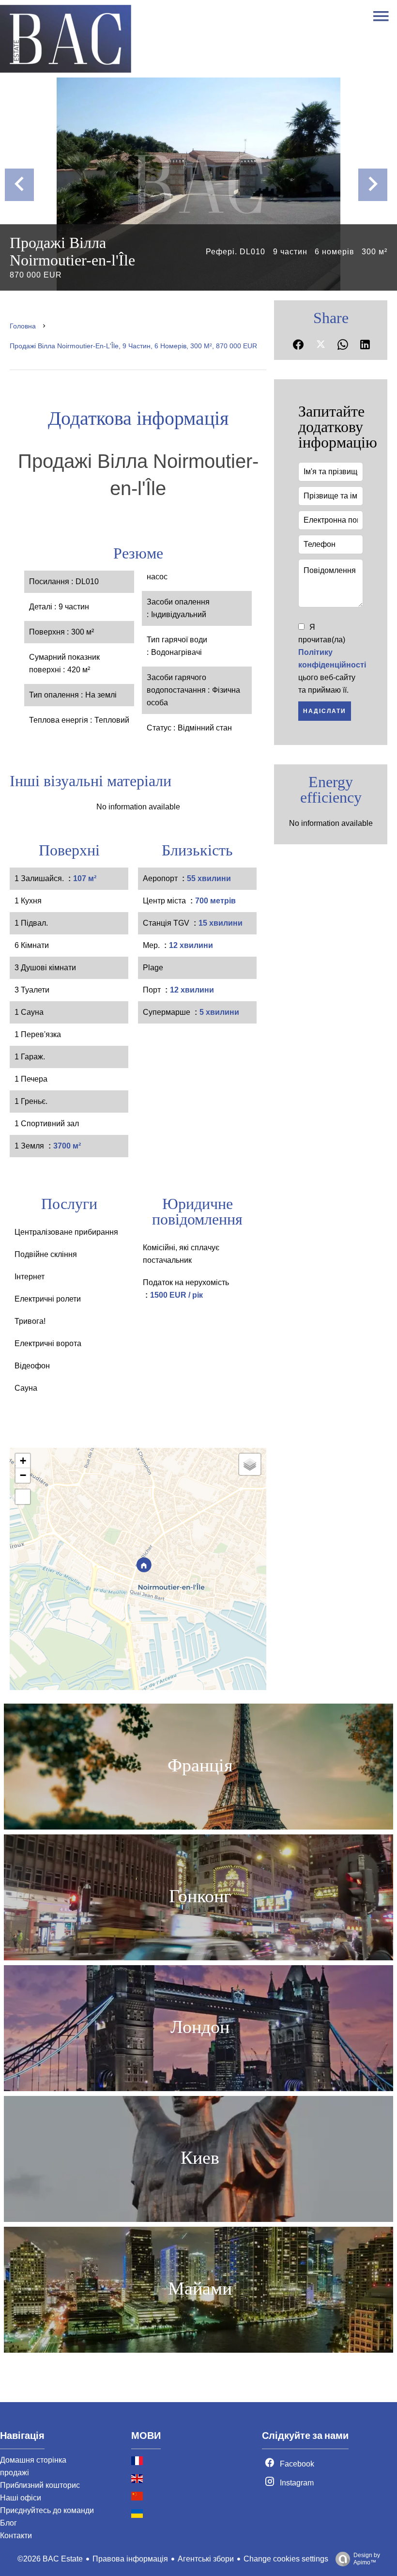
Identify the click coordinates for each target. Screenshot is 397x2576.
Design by (367, 2559)
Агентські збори (206, 2559)
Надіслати (325, 711)
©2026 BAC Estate (50, 2559)
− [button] (23, 1475)
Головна (23, 326)
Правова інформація (130, 2559)
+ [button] (23, 1461)
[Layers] (250, 1464)
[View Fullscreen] (23, 1497)
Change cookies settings (286, 2559)
